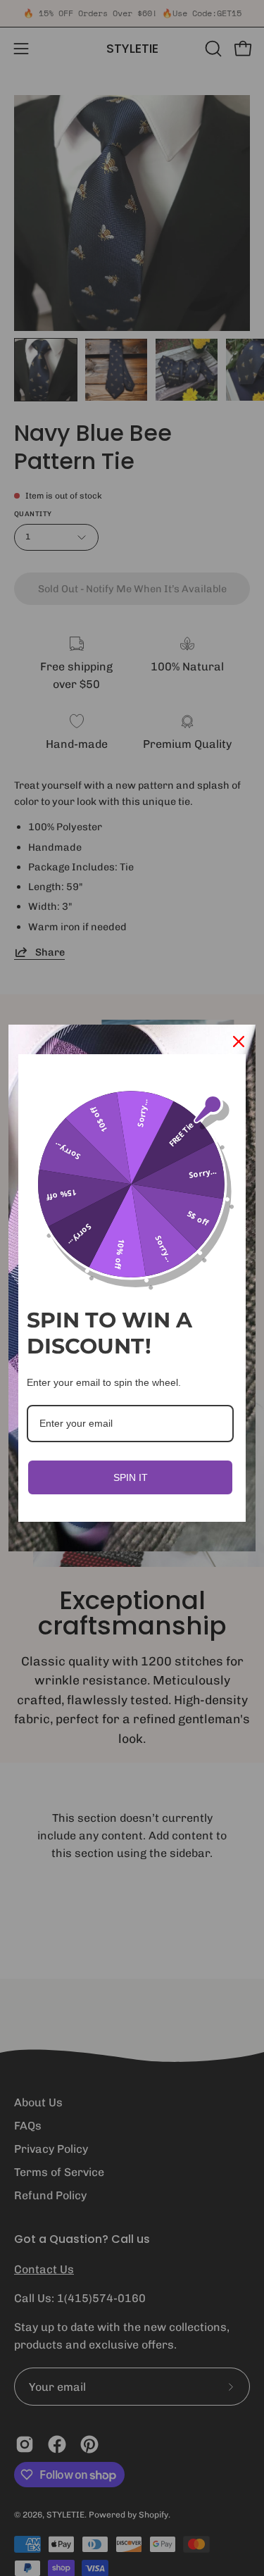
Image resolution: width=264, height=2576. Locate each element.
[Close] (239, 1042)
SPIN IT (131, 1477)
